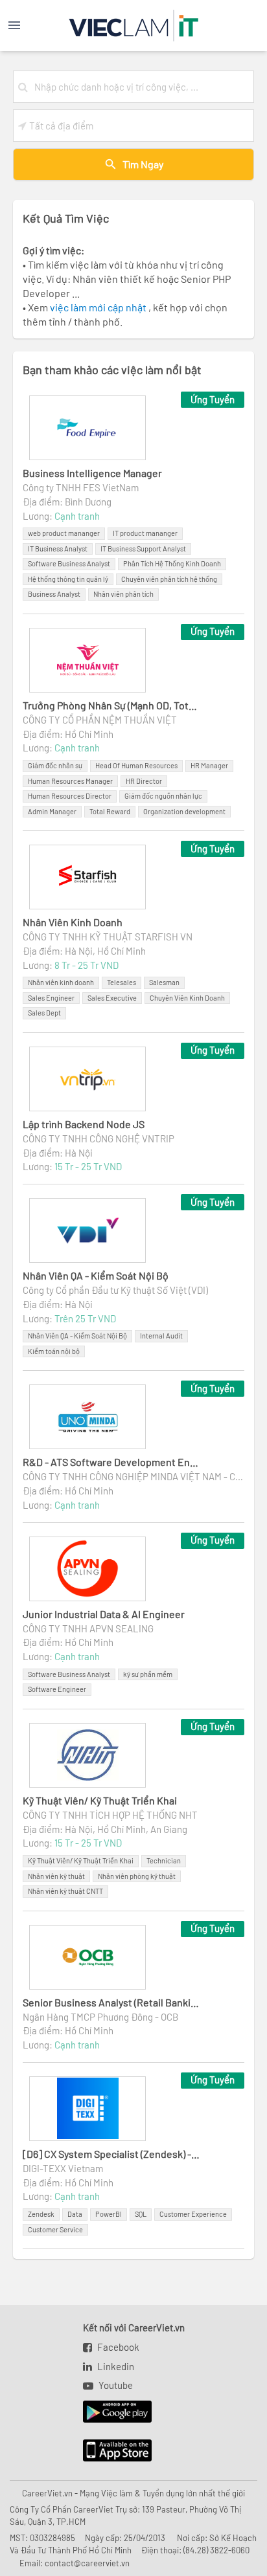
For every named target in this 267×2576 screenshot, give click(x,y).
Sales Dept (44, 1013)
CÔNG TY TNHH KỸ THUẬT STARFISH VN (108, 937)
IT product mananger (145, 533)
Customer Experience (193, 2214)
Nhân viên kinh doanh (61, 982)
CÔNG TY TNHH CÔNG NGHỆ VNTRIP (99, 1138)
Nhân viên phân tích (123, 594)
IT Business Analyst (58, 549)
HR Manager (209, 765)
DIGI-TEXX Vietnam (63, 2168)
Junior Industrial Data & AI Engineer (104, 1614)
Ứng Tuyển (213, 399)
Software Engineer (57, 1689)
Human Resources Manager (70, 781)
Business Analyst (54, 594)
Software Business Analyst (69, 563)
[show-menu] (28, 25)
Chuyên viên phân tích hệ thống (169, 579)
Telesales (122, 982)
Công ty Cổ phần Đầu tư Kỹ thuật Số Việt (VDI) (115, 1290)
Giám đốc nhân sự (55, 765)
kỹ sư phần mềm (148, 1674)
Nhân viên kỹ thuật (56, 1876)
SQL (141, 2214)
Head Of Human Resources (136, 765)
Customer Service (55, 2229)
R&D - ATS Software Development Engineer (111, 1462)
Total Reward (110, 811)
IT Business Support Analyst (143, 549)
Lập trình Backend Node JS (84, 1124)
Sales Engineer (51, 998)
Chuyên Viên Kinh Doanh (187, 998)
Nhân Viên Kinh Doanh (73, 922)
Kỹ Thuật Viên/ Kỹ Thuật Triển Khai (100, 1800)
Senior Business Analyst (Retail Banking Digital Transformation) (111, 2002)
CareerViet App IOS (108, 2451)
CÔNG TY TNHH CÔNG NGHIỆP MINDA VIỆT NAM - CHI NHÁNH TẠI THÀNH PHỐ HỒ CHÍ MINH (133, 1476)
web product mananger (64, 533)
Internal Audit (161, 1336)
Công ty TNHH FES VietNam (81, 487)
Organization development (184, 811)
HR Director (144, 781)
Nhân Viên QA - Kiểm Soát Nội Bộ (96, 1275)
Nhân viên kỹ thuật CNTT (65, 1891)
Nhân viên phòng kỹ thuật (137, 1876)
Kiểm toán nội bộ (54, 1351)
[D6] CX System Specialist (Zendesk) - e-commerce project (111, 2154)
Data (75, 2214)
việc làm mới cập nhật (99, 307)
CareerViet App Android (111, 2412)
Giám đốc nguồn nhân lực (163, 796)
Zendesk (41, 2214)
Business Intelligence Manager (92, 473)
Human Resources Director (70, 796)
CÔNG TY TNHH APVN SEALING (88, 1628)
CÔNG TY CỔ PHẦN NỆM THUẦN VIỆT (100, 720)
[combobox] (141, 87)
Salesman (164, 982)
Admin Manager (52, 811)
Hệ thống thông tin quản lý (68, 579)
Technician (164, 1860)
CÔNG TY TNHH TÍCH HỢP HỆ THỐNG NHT (110, 1815)
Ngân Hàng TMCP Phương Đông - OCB (100, 2017)
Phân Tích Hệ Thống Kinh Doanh (172, 563)
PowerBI (109, 2214)
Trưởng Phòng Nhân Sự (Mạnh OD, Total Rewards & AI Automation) (111, 705)
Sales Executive (112, 998)
